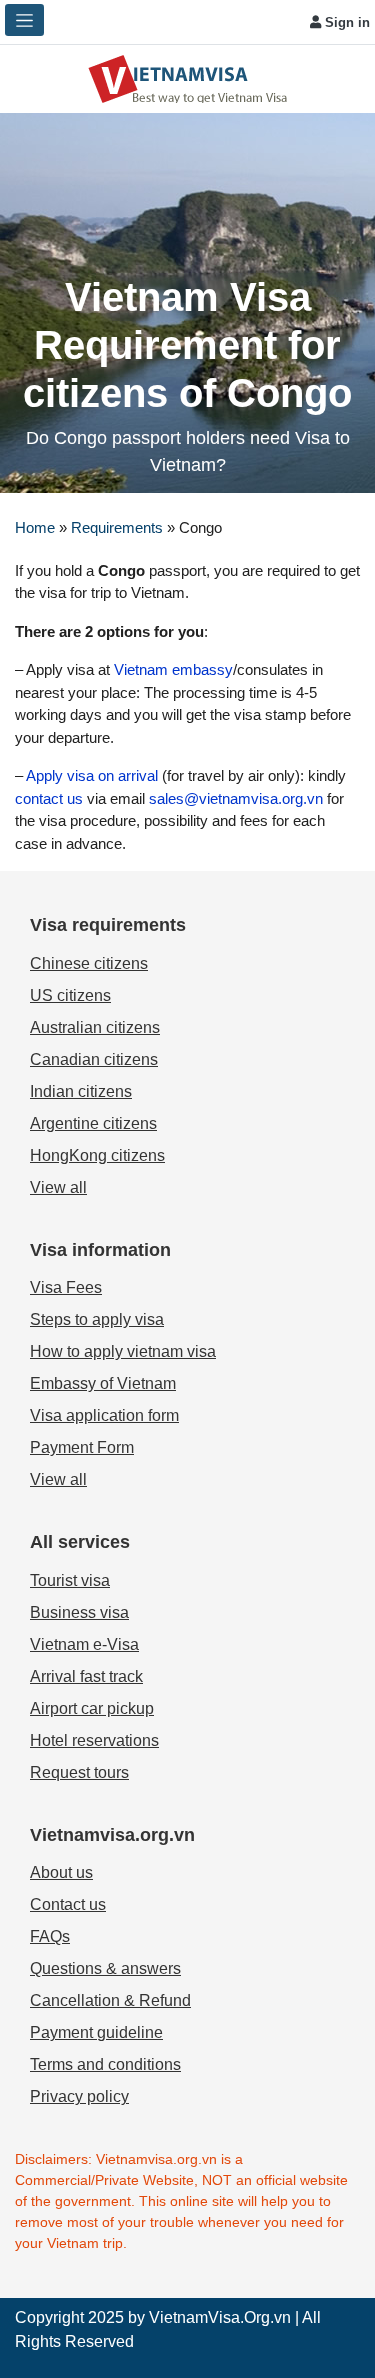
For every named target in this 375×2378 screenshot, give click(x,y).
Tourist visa (70, 1580)
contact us (51, 798)
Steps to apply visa (97, 1319)
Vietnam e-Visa (84, 1644)
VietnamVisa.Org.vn (220, 2317)
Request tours (79, 1772)
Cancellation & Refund (110, 2000)
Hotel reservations (94, 1740)
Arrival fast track (86, 1676)
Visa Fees (66, 1287)
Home (35, 527)
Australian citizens (95, 1027)
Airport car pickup (92, 1708)
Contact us (68, 1904)
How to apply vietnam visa (123, 1351)
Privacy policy (79, 2096)
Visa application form (104, 1415)
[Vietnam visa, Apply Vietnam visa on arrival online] (188, 77)
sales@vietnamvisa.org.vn (236, 798)
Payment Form (82, 1447)
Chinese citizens (89, 963)
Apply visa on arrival (92, 775)
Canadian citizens (94, 1059)
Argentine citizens (93, 1123)
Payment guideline (96, 2032)
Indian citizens (81, 1091)
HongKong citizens (97, 1155)
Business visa (79, 1612)
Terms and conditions (105, 2064)
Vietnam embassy (171, 669)
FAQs (50, 1936)
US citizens (70, 995)
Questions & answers (105, 1968)
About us (61, 1872)
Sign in (345, 22)
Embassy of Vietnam (103, 1383)
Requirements (117, 527)
